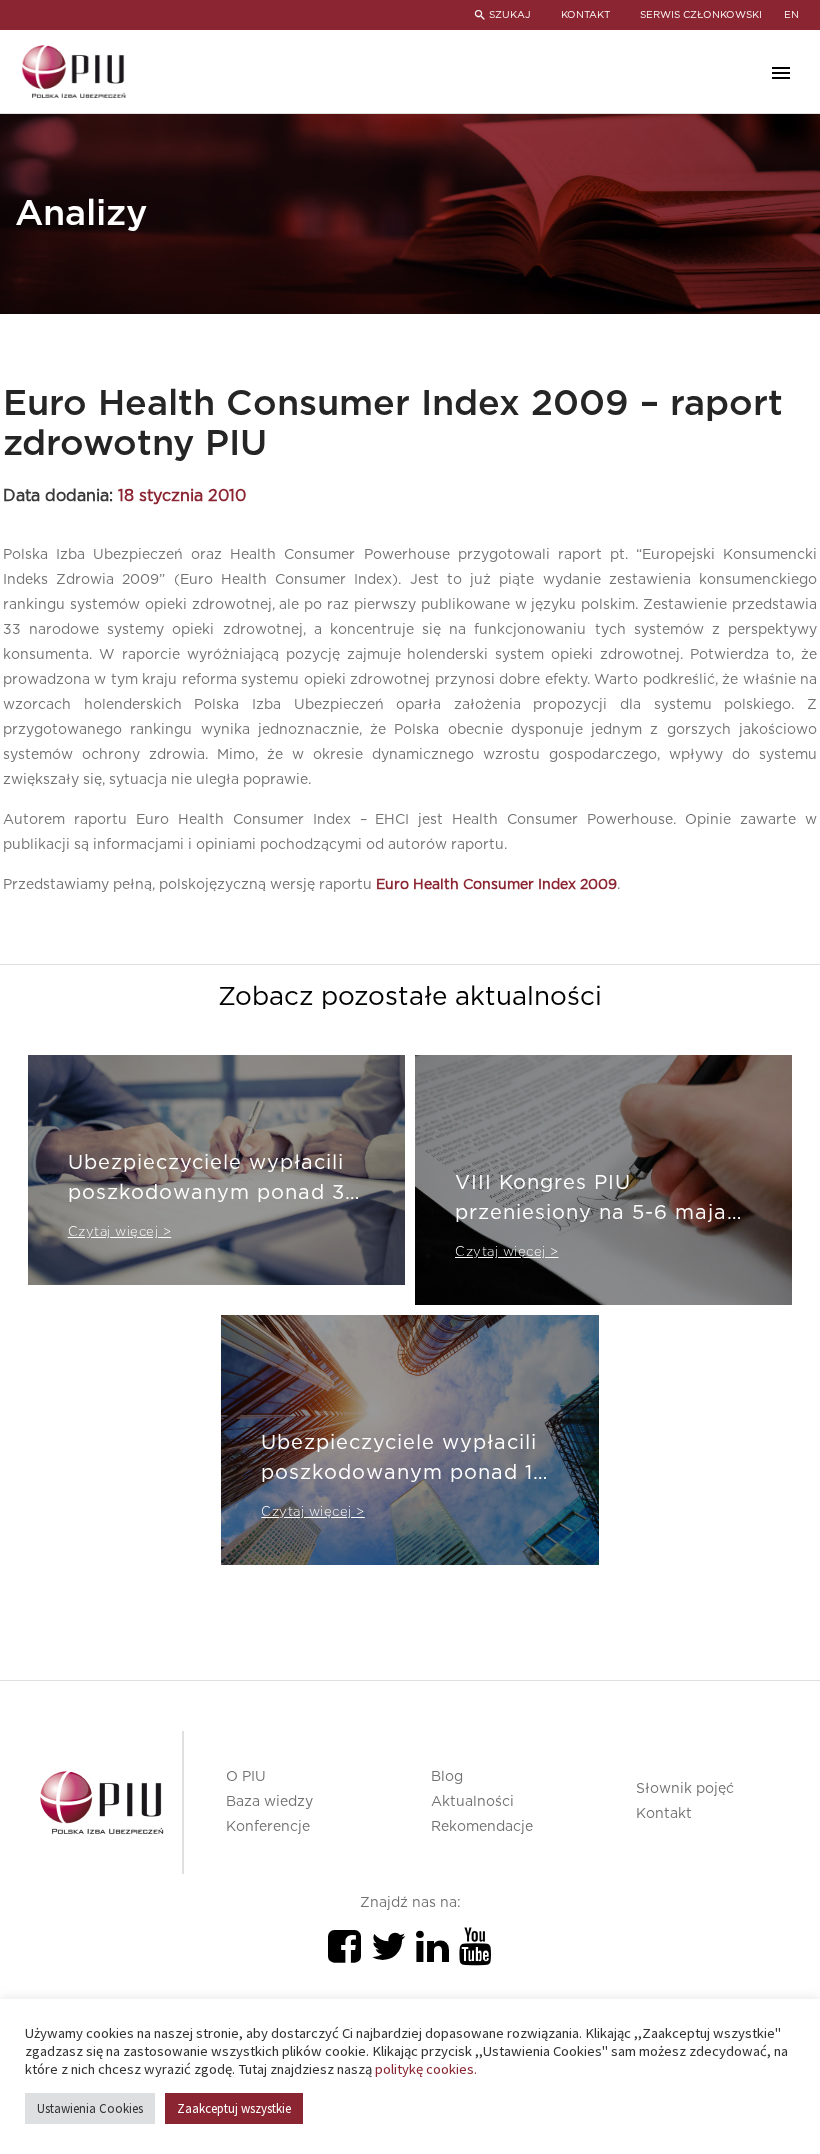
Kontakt (664, 1814)
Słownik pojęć (685, 1789)
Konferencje (268, 1827)
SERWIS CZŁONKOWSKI (701, 15)
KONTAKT (585, 15)
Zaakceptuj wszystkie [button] (234, 2108)
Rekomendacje (482, 1827)
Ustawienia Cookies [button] (90, 2108)
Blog (447, 1777)
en (791, 15)
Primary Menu (781, 73)
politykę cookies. (426, 2069)
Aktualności (472, 1802)
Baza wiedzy (269, 1802)
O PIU (246, 1777)
